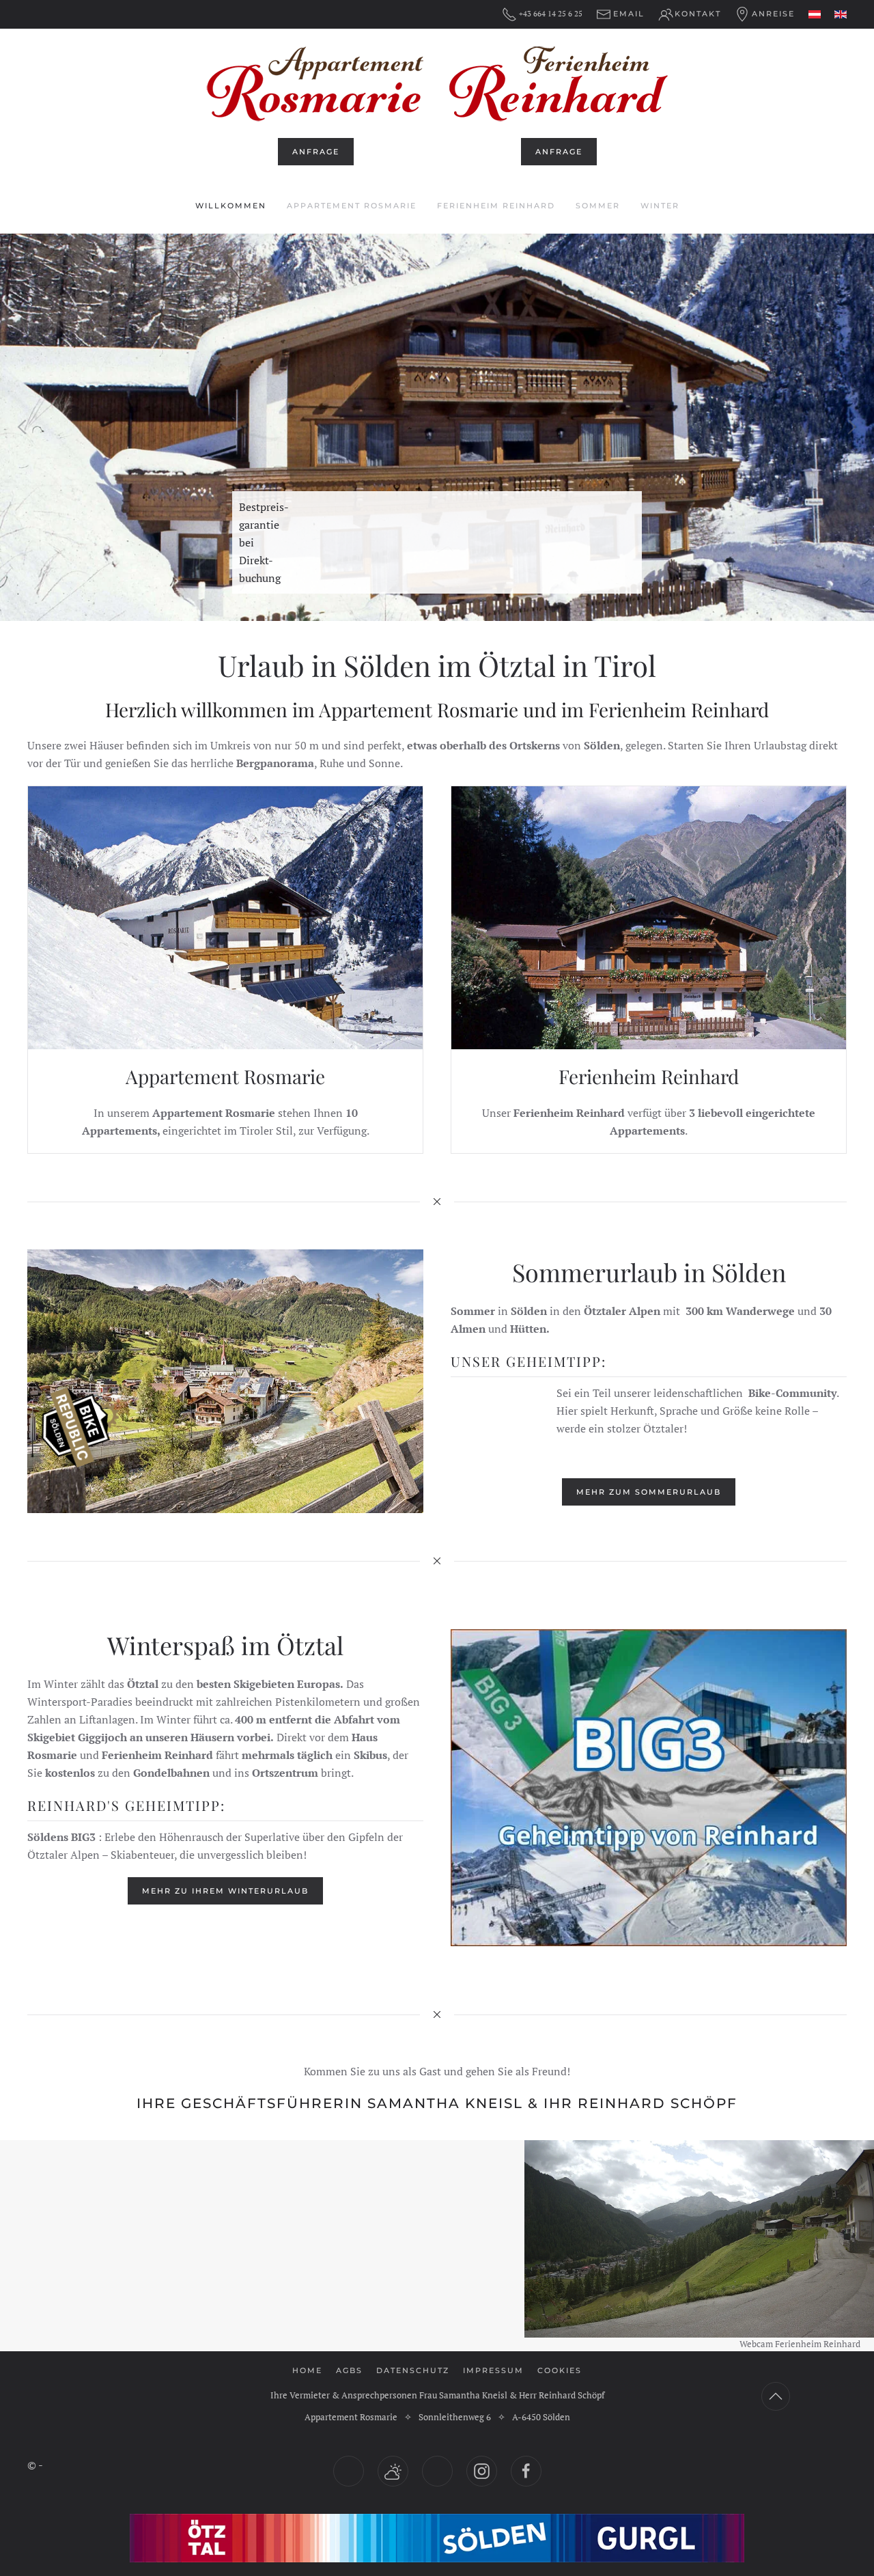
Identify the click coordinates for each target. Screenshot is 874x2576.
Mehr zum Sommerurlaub (649, 1492)
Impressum (493, 2370)
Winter (660, 206)
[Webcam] (349, 2471)
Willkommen (231, 206)
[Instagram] (482, 2471)
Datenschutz (413, 2370)
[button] (22, 428)
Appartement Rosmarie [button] (352, 206)
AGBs (349, 2370)
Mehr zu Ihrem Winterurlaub (225, 1891)
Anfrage (316, 152)
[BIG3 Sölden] (649, 1788)
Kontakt (698, 14)
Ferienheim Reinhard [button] (496, 206)
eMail (629, 14)
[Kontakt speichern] (437, 2471)
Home (307, 2370)
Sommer (598, 206)
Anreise (773, 14)
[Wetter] (393, 2471)
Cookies (560, 2370)
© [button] (32, 2465)
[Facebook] (526, 2471)
